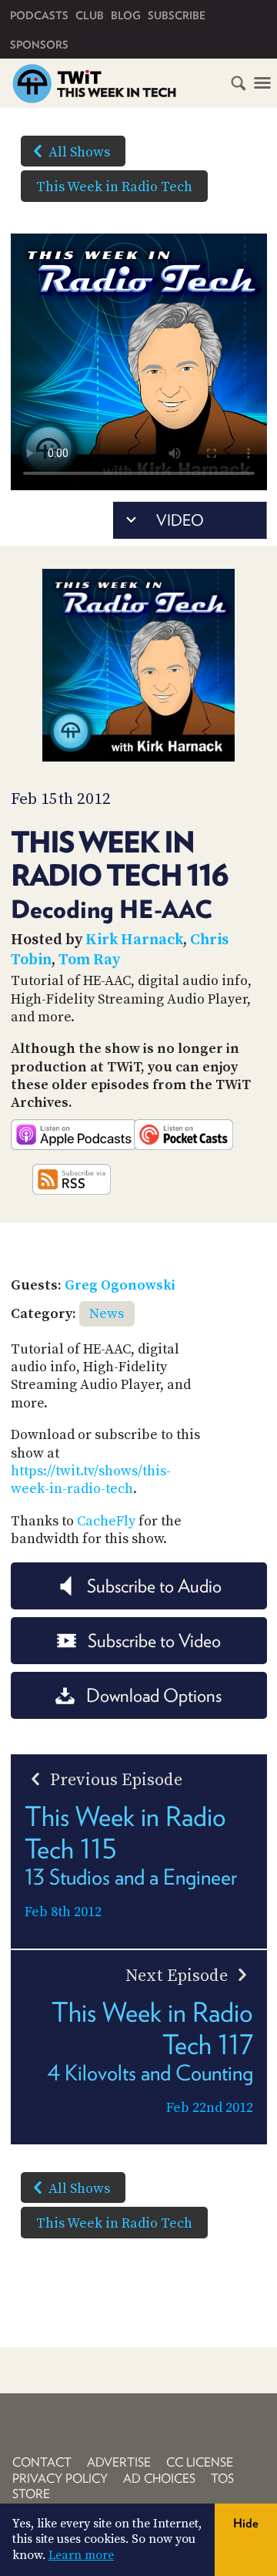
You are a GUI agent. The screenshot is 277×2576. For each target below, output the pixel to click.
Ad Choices (159, 2478)
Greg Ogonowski (120, 1285)
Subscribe (177, 15)
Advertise (119, 2462)
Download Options (154, 1695)
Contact (42, 2462)
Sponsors (39, 45)
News (107, 1314)
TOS (222, 2478)
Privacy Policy (60, 2478)
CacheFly (106, 1521)
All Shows (79, 152)
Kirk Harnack (134, 940)
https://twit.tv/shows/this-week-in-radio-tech (91, 1480)
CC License (200, 2462)
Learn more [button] (81, 2555)
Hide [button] (246, 2523)
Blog (126, 15)
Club (90, 15)
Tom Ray (89, 960)
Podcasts (39, 15)
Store (31, 2494)
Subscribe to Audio (154, 1586)
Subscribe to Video (154, 1641)
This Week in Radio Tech (114, 187)
